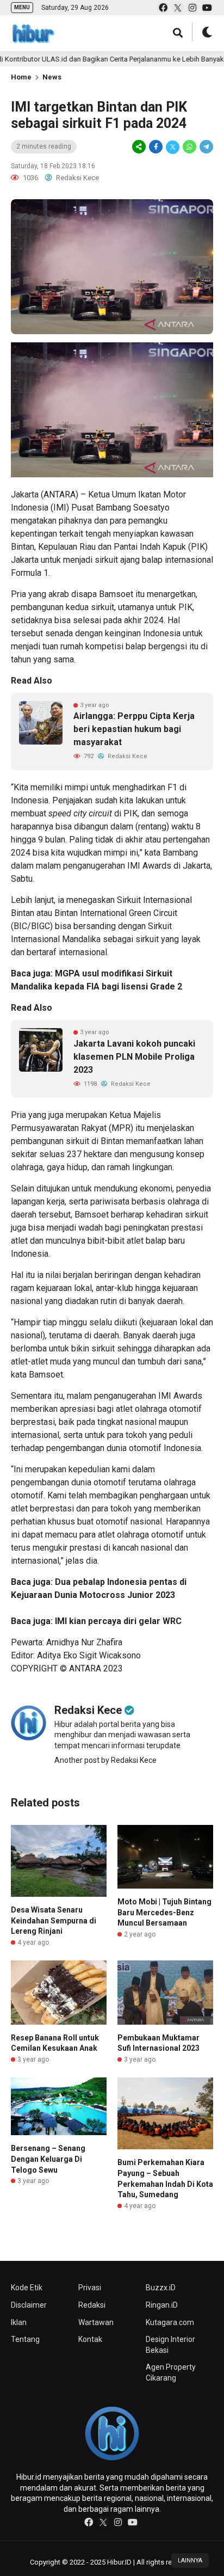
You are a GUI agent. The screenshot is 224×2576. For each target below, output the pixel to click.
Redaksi (92, 2305)
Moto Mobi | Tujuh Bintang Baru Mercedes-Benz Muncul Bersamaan (164, 1912)
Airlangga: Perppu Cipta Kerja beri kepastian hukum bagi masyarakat (134, 729)
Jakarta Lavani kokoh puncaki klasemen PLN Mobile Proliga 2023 (134, 1057)
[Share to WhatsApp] (189, 147)
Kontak (90, 2339)
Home (21, 77)
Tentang (25, 2339)
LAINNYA (190, 2560)
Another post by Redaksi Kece (105, 1760)
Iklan (19, 2322)
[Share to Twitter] (173, 147)
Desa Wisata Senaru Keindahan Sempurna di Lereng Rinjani (54, 1920)
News (52, 77)
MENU (22, 7)
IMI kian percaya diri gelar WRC (118, 1621)
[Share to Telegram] (206, 147)
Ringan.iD (162, 2305)
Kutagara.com (170, 2322)
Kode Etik (27, 2288)
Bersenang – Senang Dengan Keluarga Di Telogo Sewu (48, 2159)
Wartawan (96, 2322)
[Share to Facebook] (156, 147)
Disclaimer (29, 2305)
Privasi (90, 2288)
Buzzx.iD (161, 2288)
